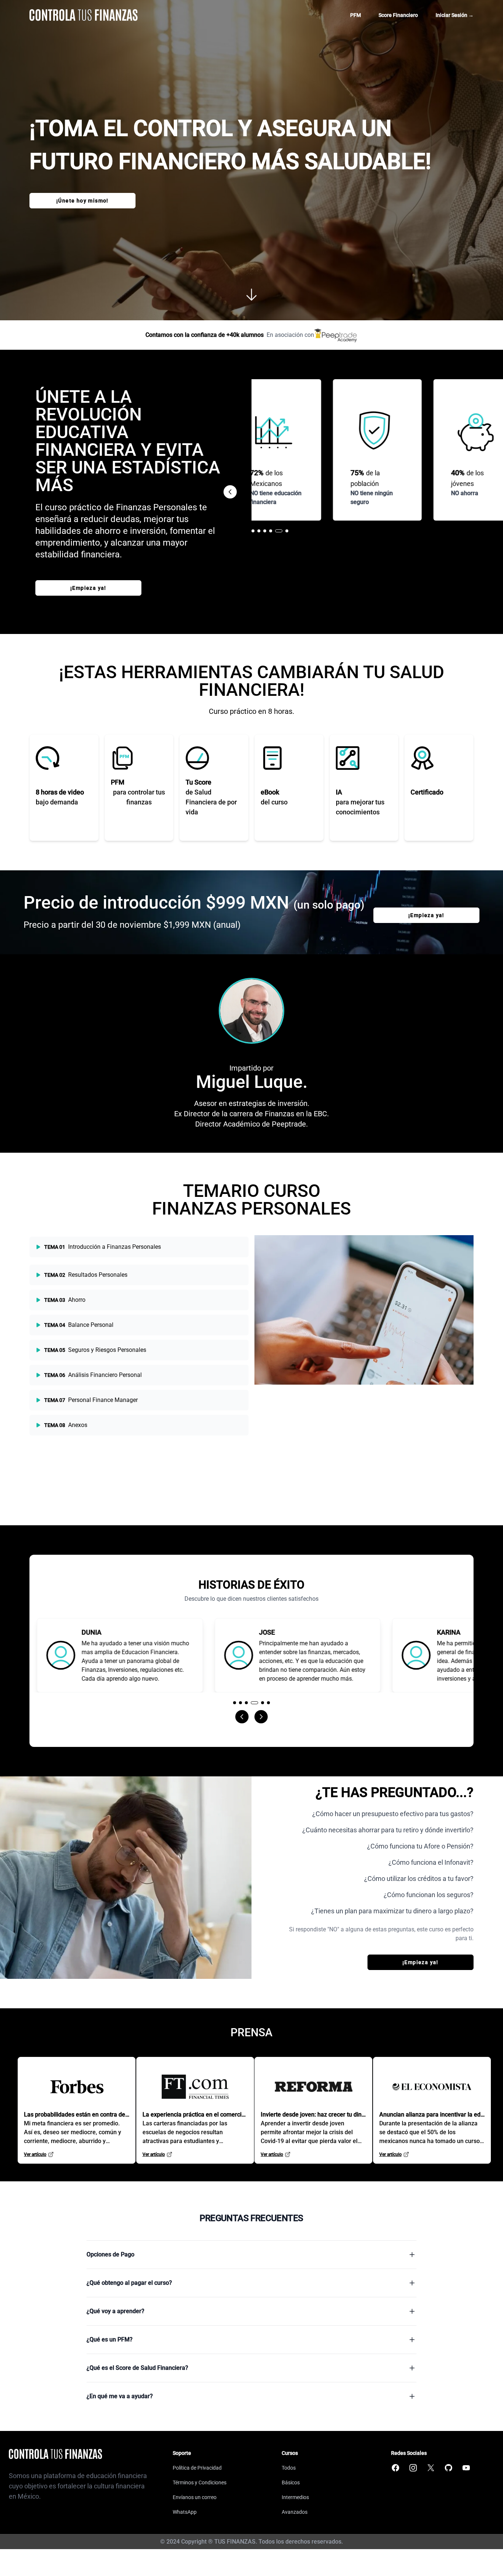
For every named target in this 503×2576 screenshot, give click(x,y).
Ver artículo (35, 2154)
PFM (356, 15)
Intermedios (295, 2497)
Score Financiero (398, 15)
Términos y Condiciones (200, 2482)
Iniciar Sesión (455, 15)
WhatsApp (185, 2512)
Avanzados (295, 2512)
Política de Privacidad (197, 2468)
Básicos (291, 2482)
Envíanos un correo (195, 2497)
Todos (289, 2468)
